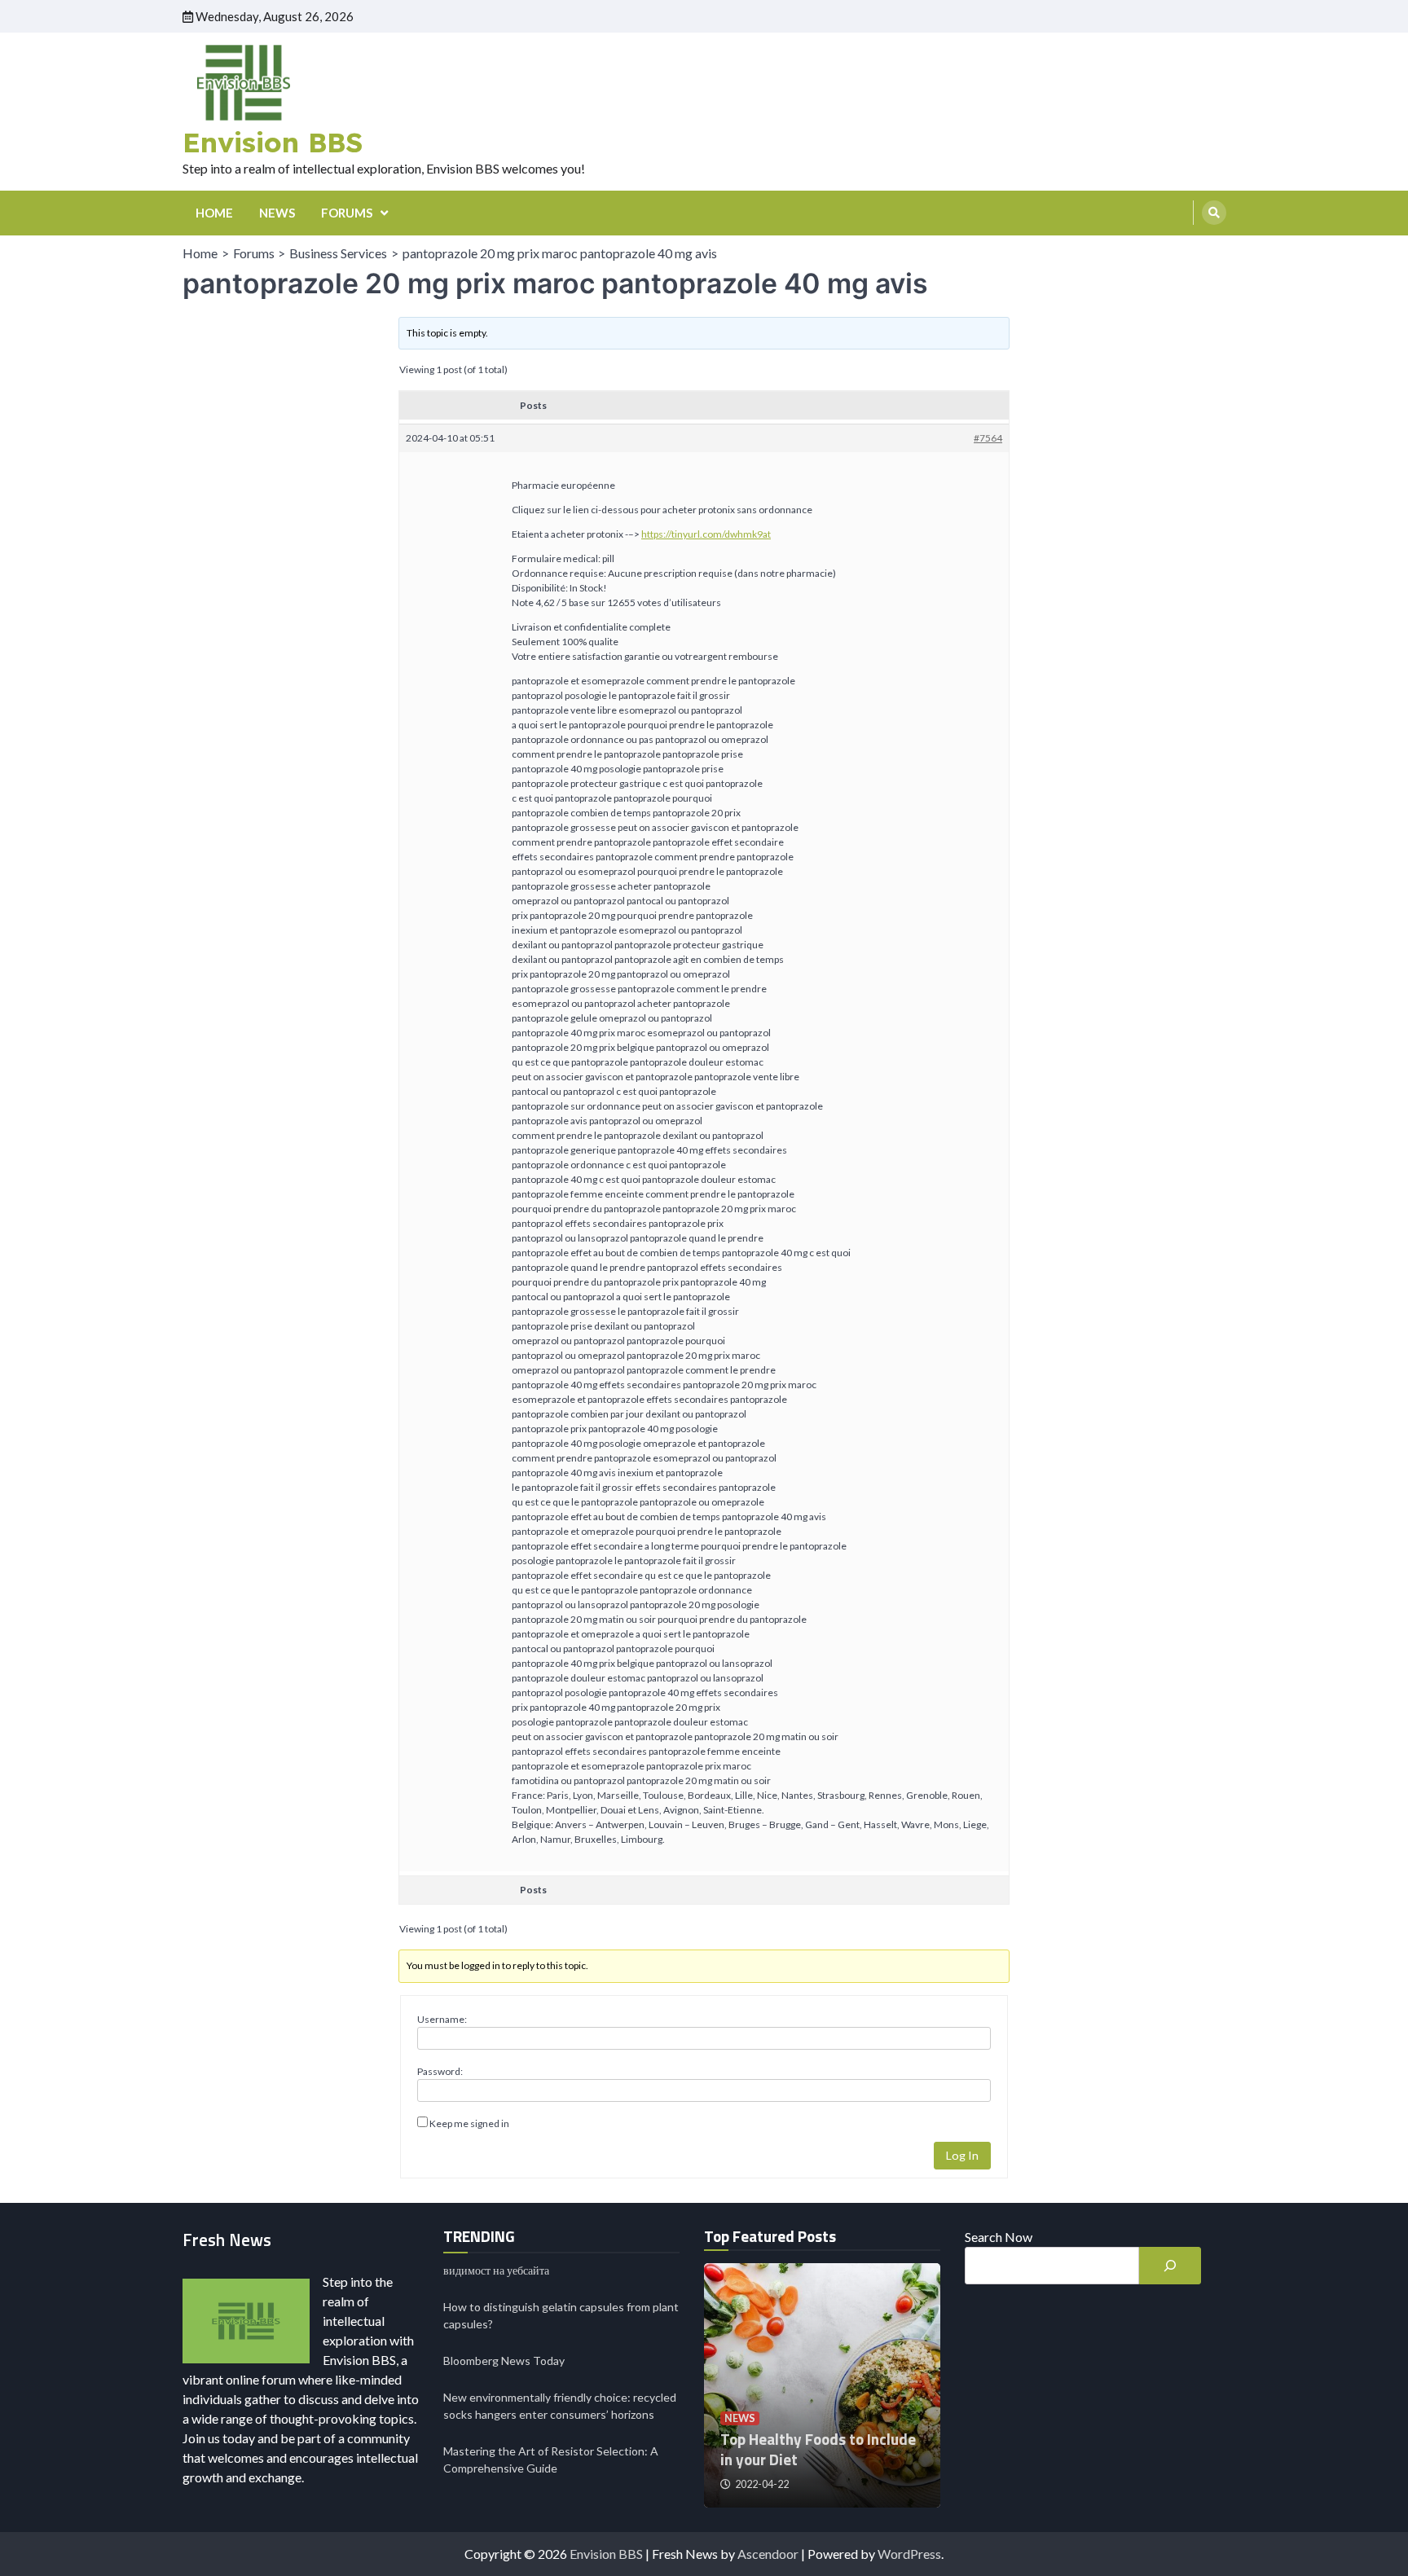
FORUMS (347, 213)
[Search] (1214, 213)
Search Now (999, 2237)
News (740, 2418)
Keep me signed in (469, 2123)
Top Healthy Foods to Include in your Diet (818, 2449)
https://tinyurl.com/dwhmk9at (706, 534)
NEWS (277, 213)
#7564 (988, 438)
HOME (214, 213)
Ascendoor (768, 2554)
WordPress (909, 2554)
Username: (442, 2019)
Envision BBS (273, 142)
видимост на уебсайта (496, 2270)
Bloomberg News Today (504, 2361)
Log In (962, 2155)
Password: (440, 2071)
